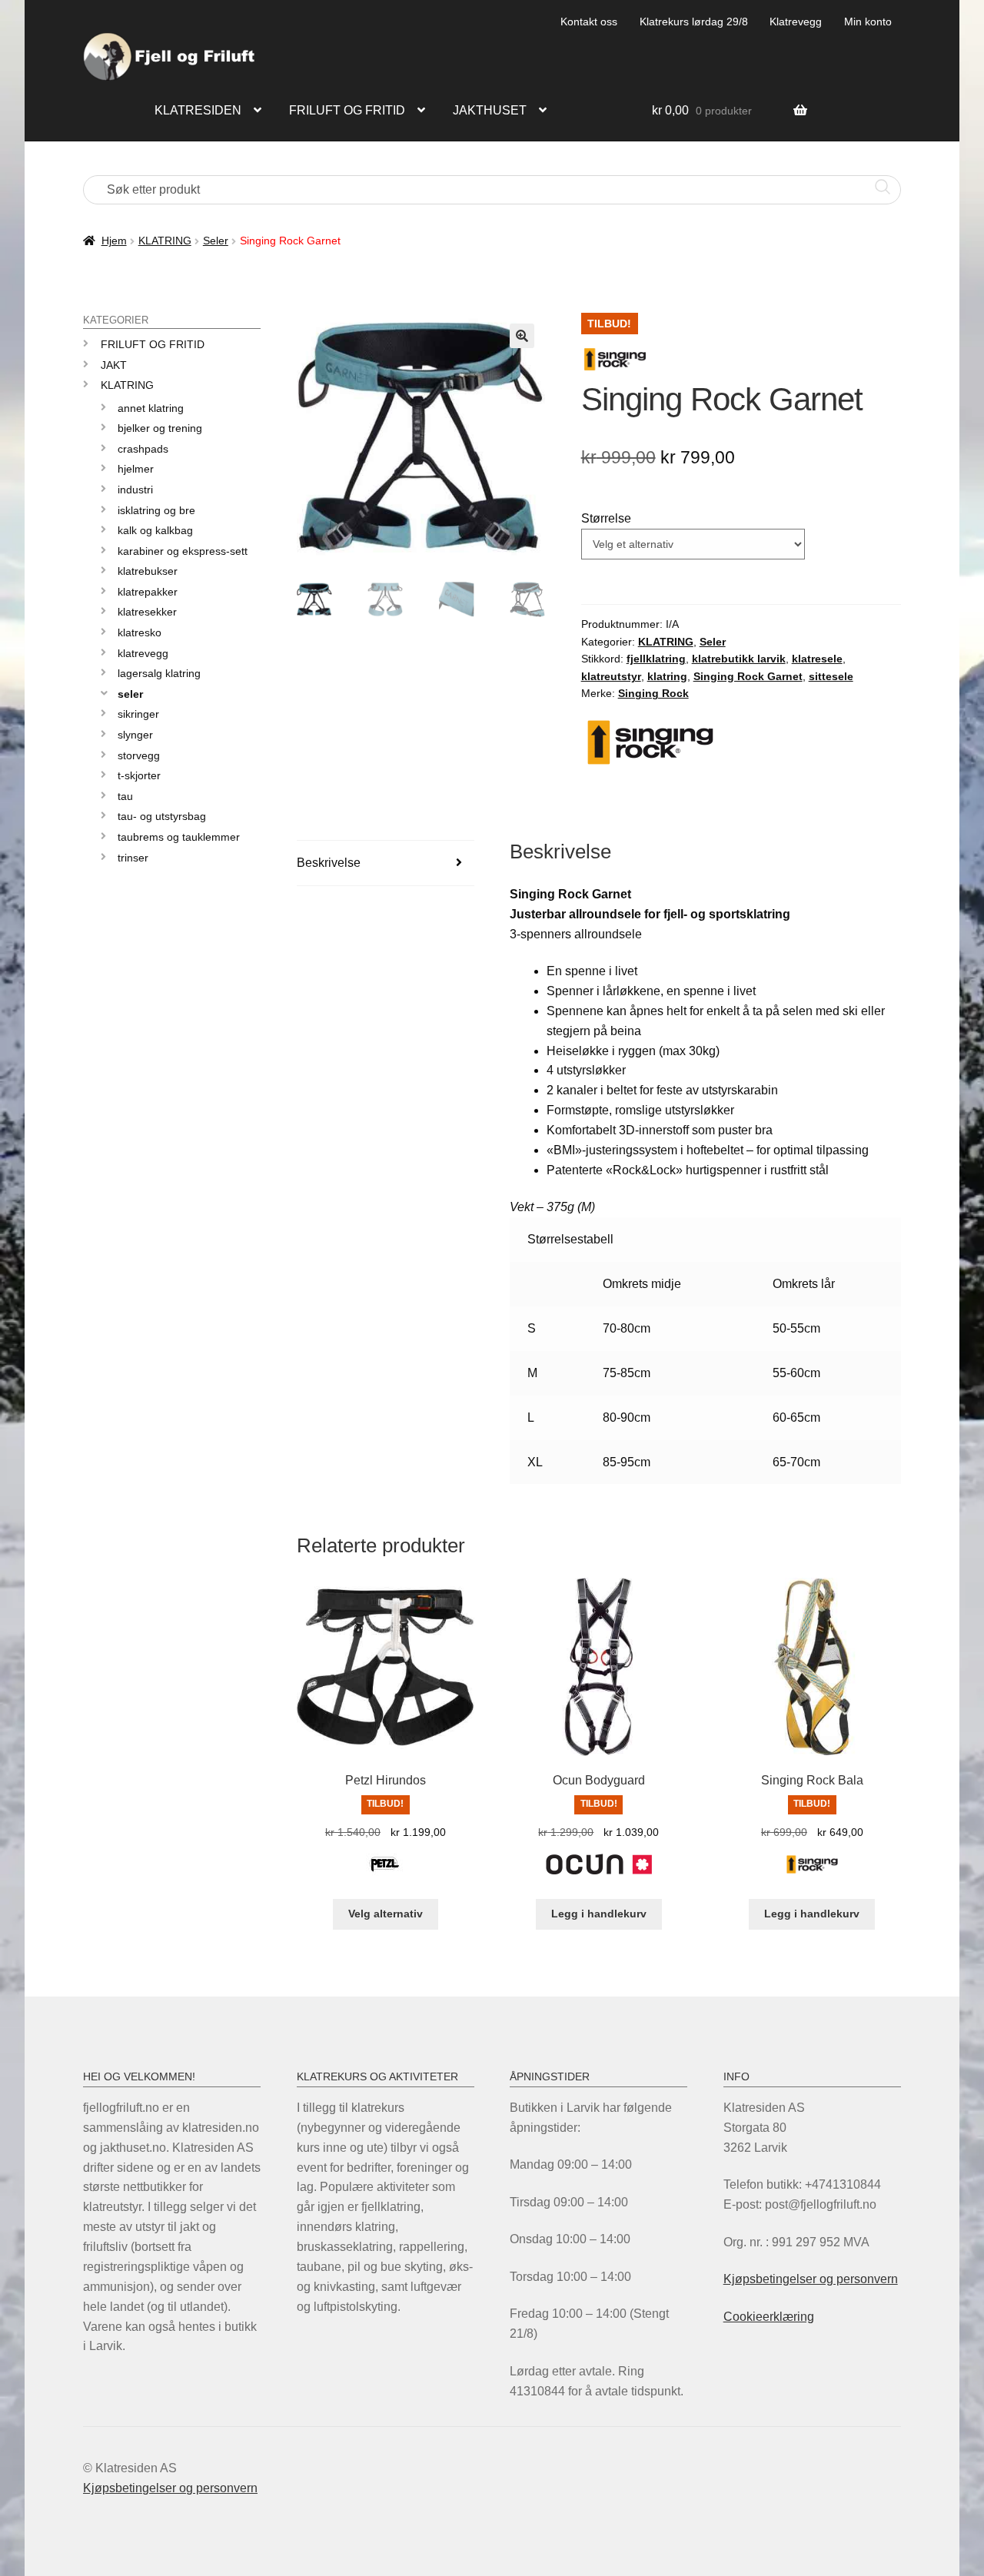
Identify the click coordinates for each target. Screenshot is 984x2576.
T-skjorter (139, 775)
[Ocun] (599, 1873)
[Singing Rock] (812, 1873)
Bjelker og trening (160, 428)
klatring (667, 676)
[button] (522, 336)
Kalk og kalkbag (155, 530)
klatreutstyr (611, 676)
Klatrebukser (148, 571)
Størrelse (606, 518)
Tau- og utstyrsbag (162, 816)
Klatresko (140, 632)
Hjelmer (136, 469)
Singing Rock (653, 693)
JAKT (114, 365)
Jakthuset (490, 110)
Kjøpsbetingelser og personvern (811, 2279)
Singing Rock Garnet (748, 676)
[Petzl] (385, 1873)
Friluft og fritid (347, 110)
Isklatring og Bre (156, 510)
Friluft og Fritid (153, 344)
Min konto (868, 22)
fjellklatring (656, 659)
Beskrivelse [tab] (329, 863)
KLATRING (165, 241)
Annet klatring (151, 408)
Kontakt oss (589, 22)
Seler (216, 241)
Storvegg (139, 755)
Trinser (133, 858)
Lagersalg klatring (159, 673)
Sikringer (138, 714)
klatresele (817, 659)
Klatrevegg (796, 22)
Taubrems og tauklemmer (179, 837)
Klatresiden (198, 110)
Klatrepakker (148, 592)
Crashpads (143, 449)
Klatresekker (147, 612)
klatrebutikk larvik (739, 659)
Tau (125, 796)
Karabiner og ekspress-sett (183, 551)
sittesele (831, 676)
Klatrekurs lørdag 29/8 (694, 22)
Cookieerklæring (769, 2317)
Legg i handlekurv (599, 1914)
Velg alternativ (386, 1914)
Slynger (135, 735)
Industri (135, 490)
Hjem (114, 241)
